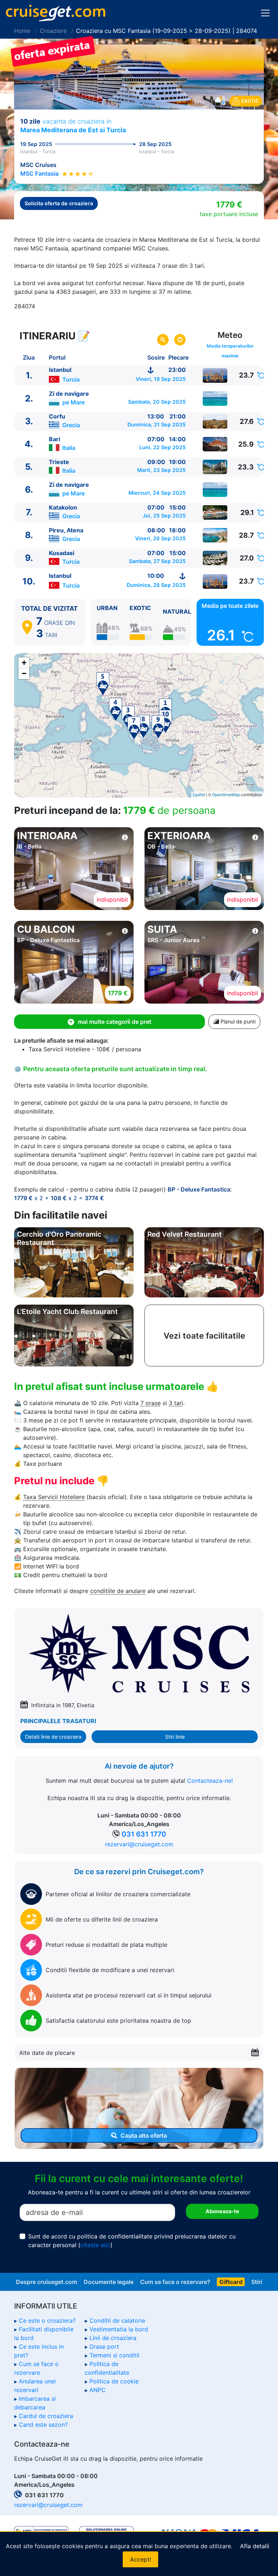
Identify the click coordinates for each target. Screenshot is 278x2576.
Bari (54, 439)
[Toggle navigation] (265, 13)
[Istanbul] (215, 375)
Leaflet (199, 794)
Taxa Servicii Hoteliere (54, 1497)
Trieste (59, 462)
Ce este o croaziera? (47, 2320)
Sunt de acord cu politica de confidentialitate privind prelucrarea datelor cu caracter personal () (132, 2241)
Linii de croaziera (113, 2338)
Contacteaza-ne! (210, 1781)
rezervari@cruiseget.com (139, 1844)
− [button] (24, 673)
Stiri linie (175, 1737)
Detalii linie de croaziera (53, 1737)
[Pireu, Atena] (215, 535)
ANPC (98, 2390)
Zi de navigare (69, 394)
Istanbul (60, 370)
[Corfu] (215, 421)
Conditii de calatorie (117, 2320)
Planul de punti (237, 1021)
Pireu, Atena (66, 530)
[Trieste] (215, 467)
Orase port (104, 2347)
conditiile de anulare (118, 1591)
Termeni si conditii (114, 2355)
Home (22, 31)
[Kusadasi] (215, 558)
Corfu (57, 416)
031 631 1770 (144, 1834)
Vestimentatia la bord (119, 2329)
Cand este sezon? (43, 2425)
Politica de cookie (114, 2381)
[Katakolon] (215, 512)
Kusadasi (62, 553)
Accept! (140, 2559)
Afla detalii (255, 2546)
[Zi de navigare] (215, 399)
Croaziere (53, 31)
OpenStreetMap (226, 794)
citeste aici (95, 2245)
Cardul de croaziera (46, 2416)
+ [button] (24, 663)
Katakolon (63, 507)
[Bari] (215, 444)
